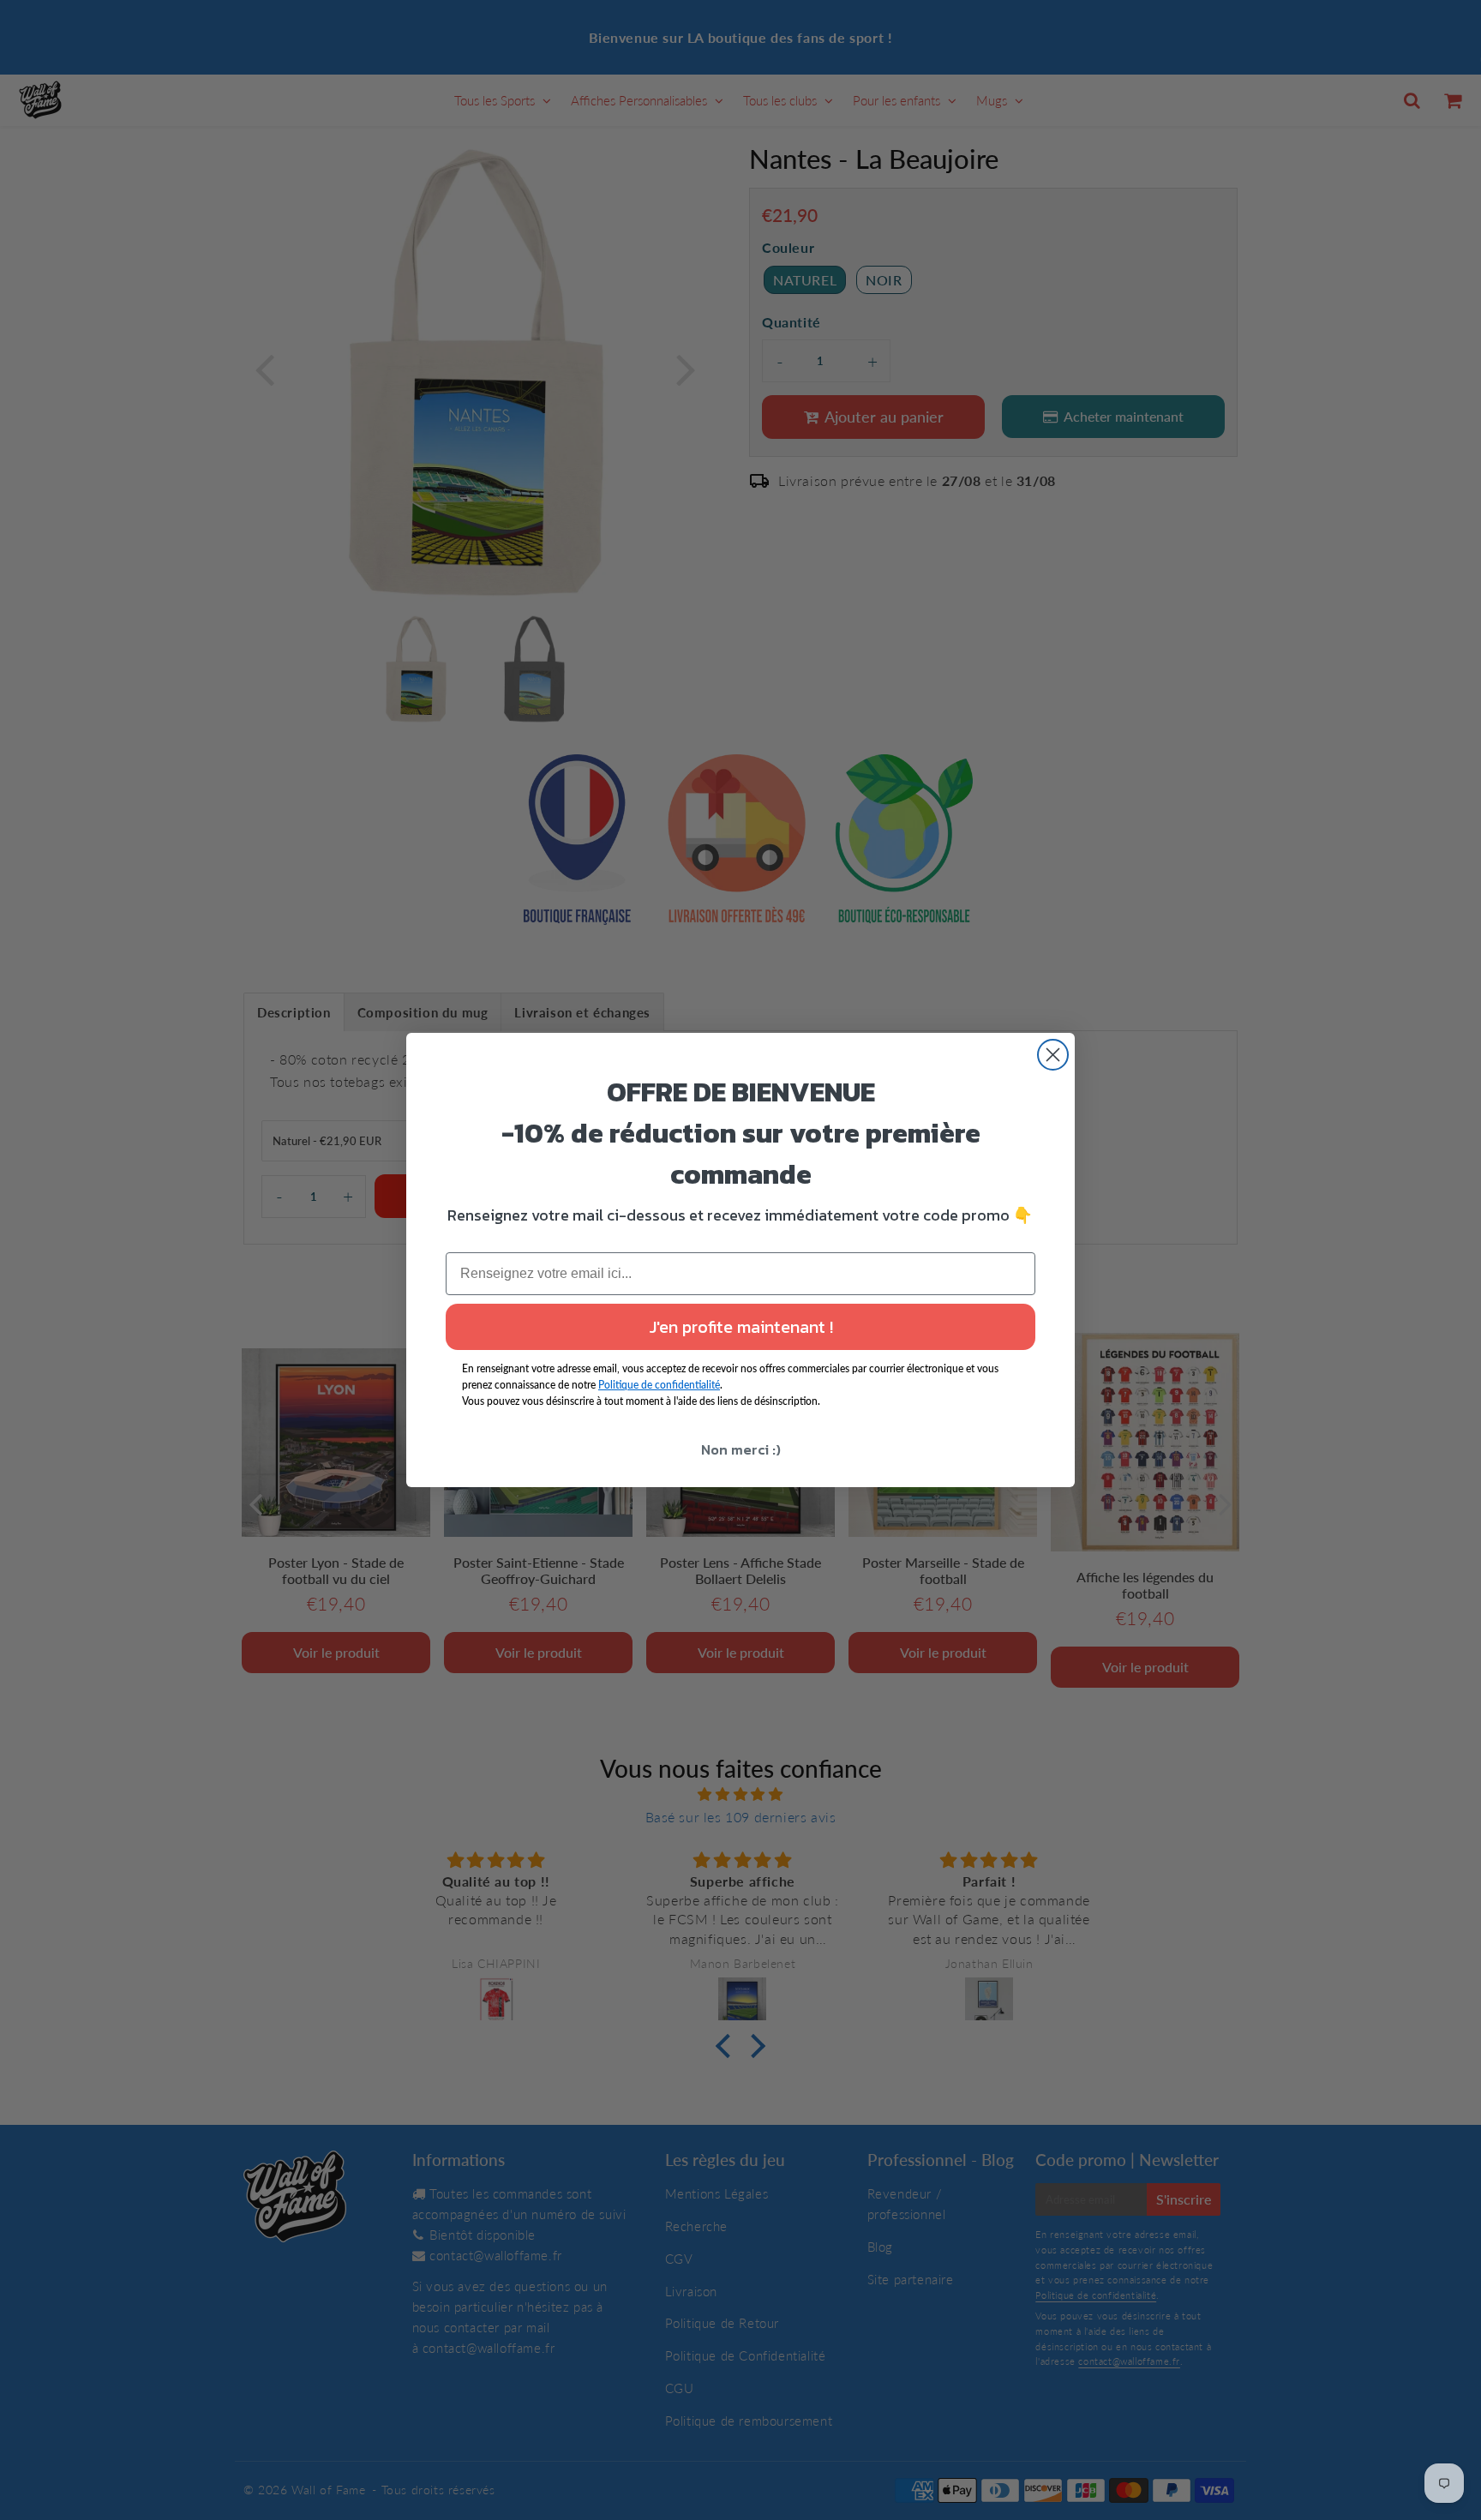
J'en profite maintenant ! (741, 1327)
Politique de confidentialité (659, 1385)
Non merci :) (741, 1449)
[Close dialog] (1053, 1055)
